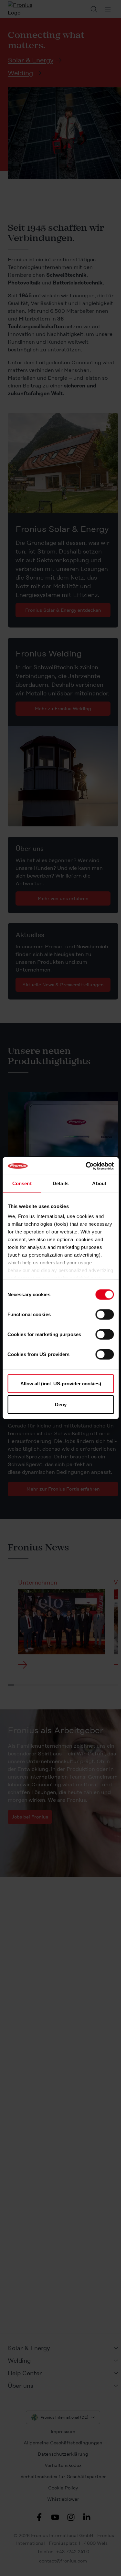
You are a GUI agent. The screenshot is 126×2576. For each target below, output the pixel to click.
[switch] (105, 1314)
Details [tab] (61, 1183)
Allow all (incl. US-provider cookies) (61, 1383)
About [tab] (99, 1183)
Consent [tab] (22, 1183)
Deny (61, 1404)
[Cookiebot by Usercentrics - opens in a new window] (86, 1166)
